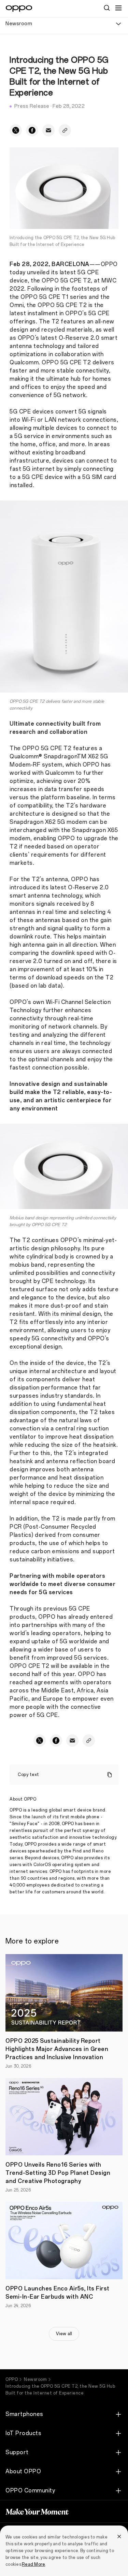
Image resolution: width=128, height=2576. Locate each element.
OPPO (12, 2379)
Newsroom (35, 2379)
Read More (33, 2564)
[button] (118, 8)
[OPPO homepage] (19, 9)
